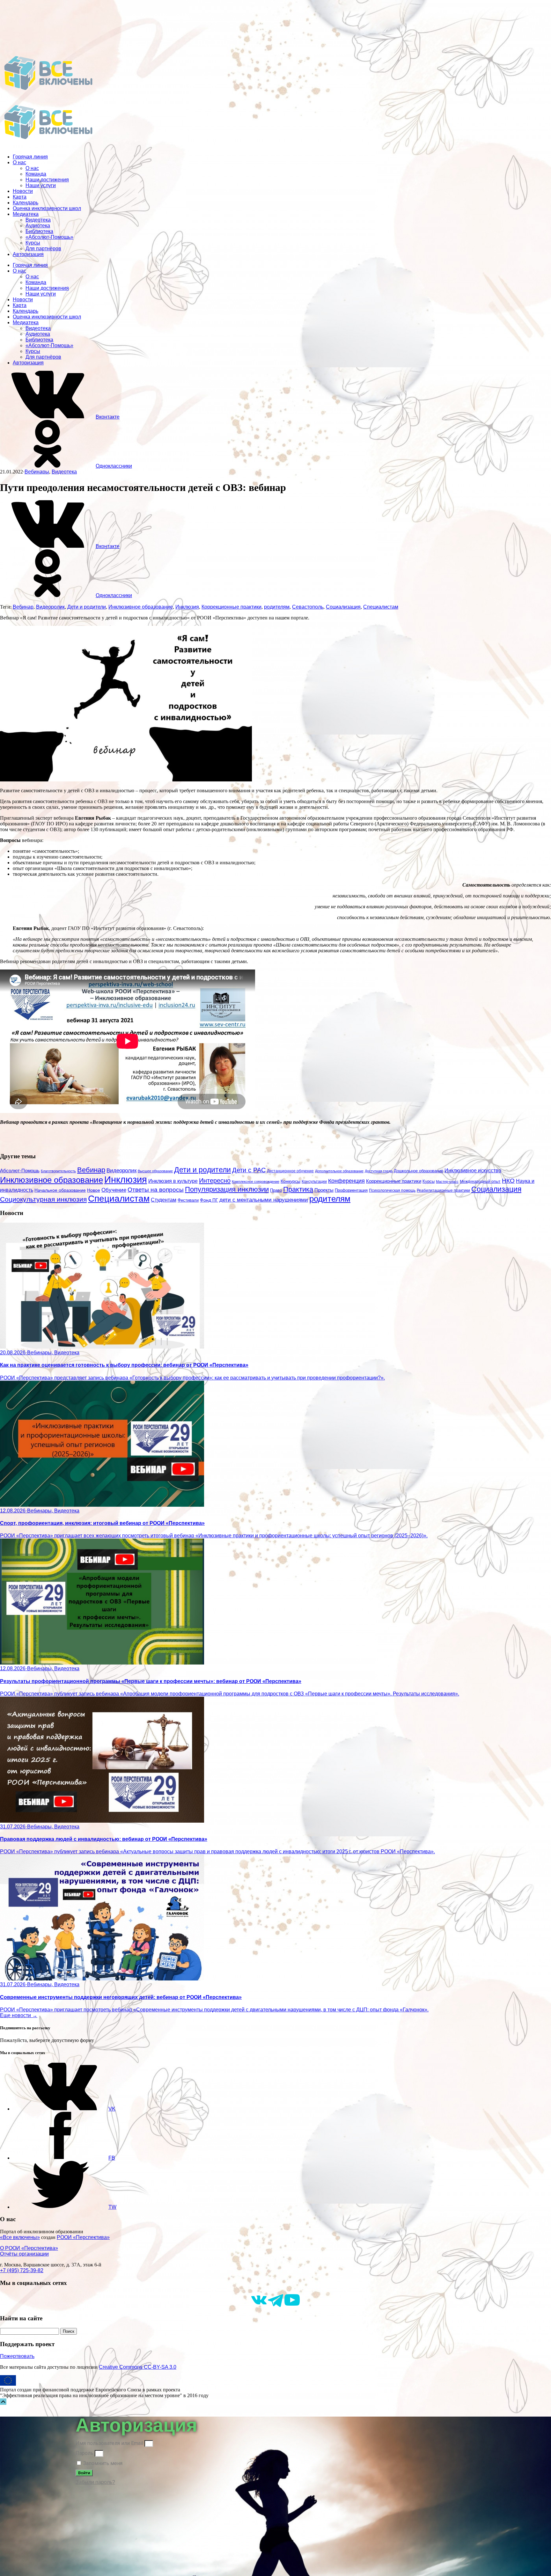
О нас (19, 162)
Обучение (114, 1190)
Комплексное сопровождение (256, 1182)
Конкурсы (290, 1181)
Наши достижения (47, 180)
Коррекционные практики (231, 607)
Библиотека (39, 231)
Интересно (215, 1181)
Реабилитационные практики (443, 1190)
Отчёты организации (24, 2254)
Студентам (164, 1200)
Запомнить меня (102, 2463)
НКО (508, 1181)
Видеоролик (50, 607)
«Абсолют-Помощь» (49, 237)
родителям (277, 607)
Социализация (343, 607)
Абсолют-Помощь (20, 1171)
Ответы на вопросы (156, 1190)
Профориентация (351, 1190)
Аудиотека (38, 226)
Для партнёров (43, 249)
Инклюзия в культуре (173, 1181)
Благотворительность (58, 1171)
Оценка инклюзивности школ (47, 208)
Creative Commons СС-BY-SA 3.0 (138, 2367)
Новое (94, 1190)
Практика (298, 1189)
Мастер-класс (447, 1182)
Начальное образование (60, 1190)
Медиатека (26, 214)
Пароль (84, 2453)
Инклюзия (187, 607)
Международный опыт (480, 1182)
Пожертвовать (17, 2356)
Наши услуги (41, 185)
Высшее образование (155, 1171)
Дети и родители (87, 607)
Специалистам (381, 607)
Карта (20, 197)
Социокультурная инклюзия (43, 1199)
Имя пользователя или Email (109, 2443)
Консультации (314, 1181)
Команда (36, 174)
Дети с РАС (249, 1170)
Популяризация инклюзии (227, 1189)
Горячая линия (30, 157)
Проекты (324, 1190)
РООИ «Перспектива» (83, 2237)
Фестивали (188, 1200)
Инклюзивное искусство (473, 1171)
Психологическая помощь (392, 1190)
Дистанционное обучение (290, 1171)
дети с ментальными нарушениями (264, 1200)
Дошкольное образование (419, 1171)
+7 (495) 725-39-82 (22, 2270)
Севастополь (308, 607)
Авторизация (28, 254)
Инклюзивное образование (141, 607)
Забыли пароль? (95, 2482)
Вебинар (23, 607)
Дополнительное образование (339, 1171)
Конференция (346, 1181)
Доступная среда (379, 1171)
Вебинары (37, 472)
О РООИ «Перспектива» (29, 2248)
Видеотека (38, 220)
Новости (23, 191)
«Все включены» (20, 2237)
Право (276, 1190)
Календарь (26, 203)
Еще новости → (19, 2015)
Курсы (33, 243)
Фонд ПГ (209, 1200)
